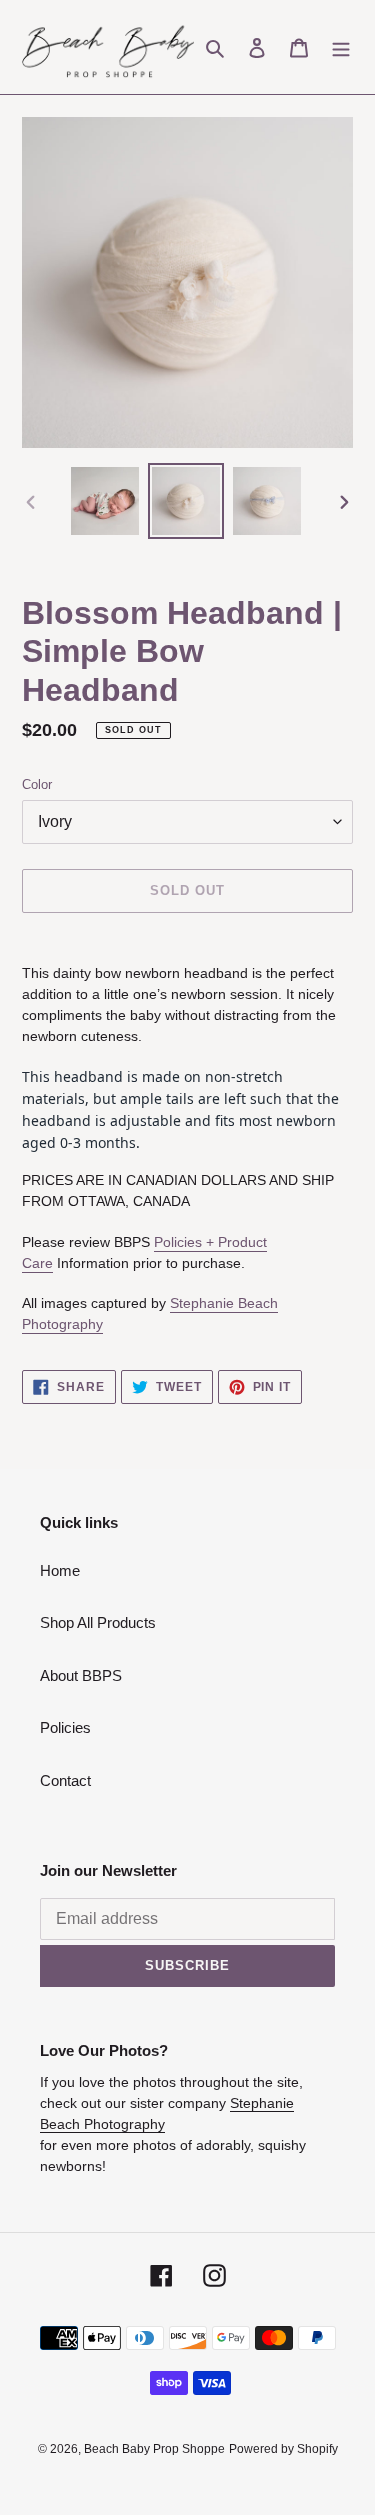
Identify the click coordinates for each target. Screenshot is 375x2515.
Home (60, 1570)
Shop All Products (98, 1622)
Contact (65, 1780)
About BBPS (81, 1675)
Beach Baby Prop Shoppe (154, 2449)
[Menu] (341, 47)
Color (37, 784)
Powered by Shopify (283, 2449)
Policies (65, 1727)
